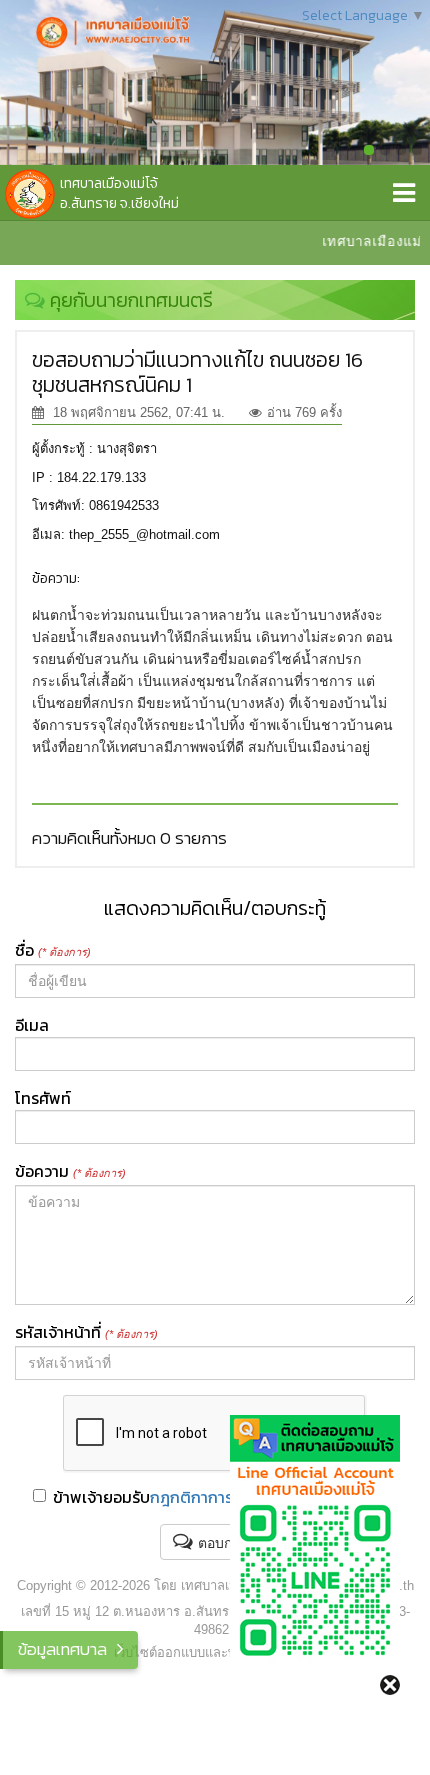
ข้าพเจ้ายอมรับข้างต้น (225, 1497)
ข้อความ (70, 1171)
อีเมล (32, 1025)
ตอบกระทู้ (227, 1543)
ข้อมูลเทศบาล (62, 1649)
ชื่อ (53, 950)
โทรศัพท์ (43, 1098)
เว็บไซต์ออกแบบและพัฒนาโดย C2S (215, 1652)
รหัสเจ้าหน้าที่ (86, 1332)
